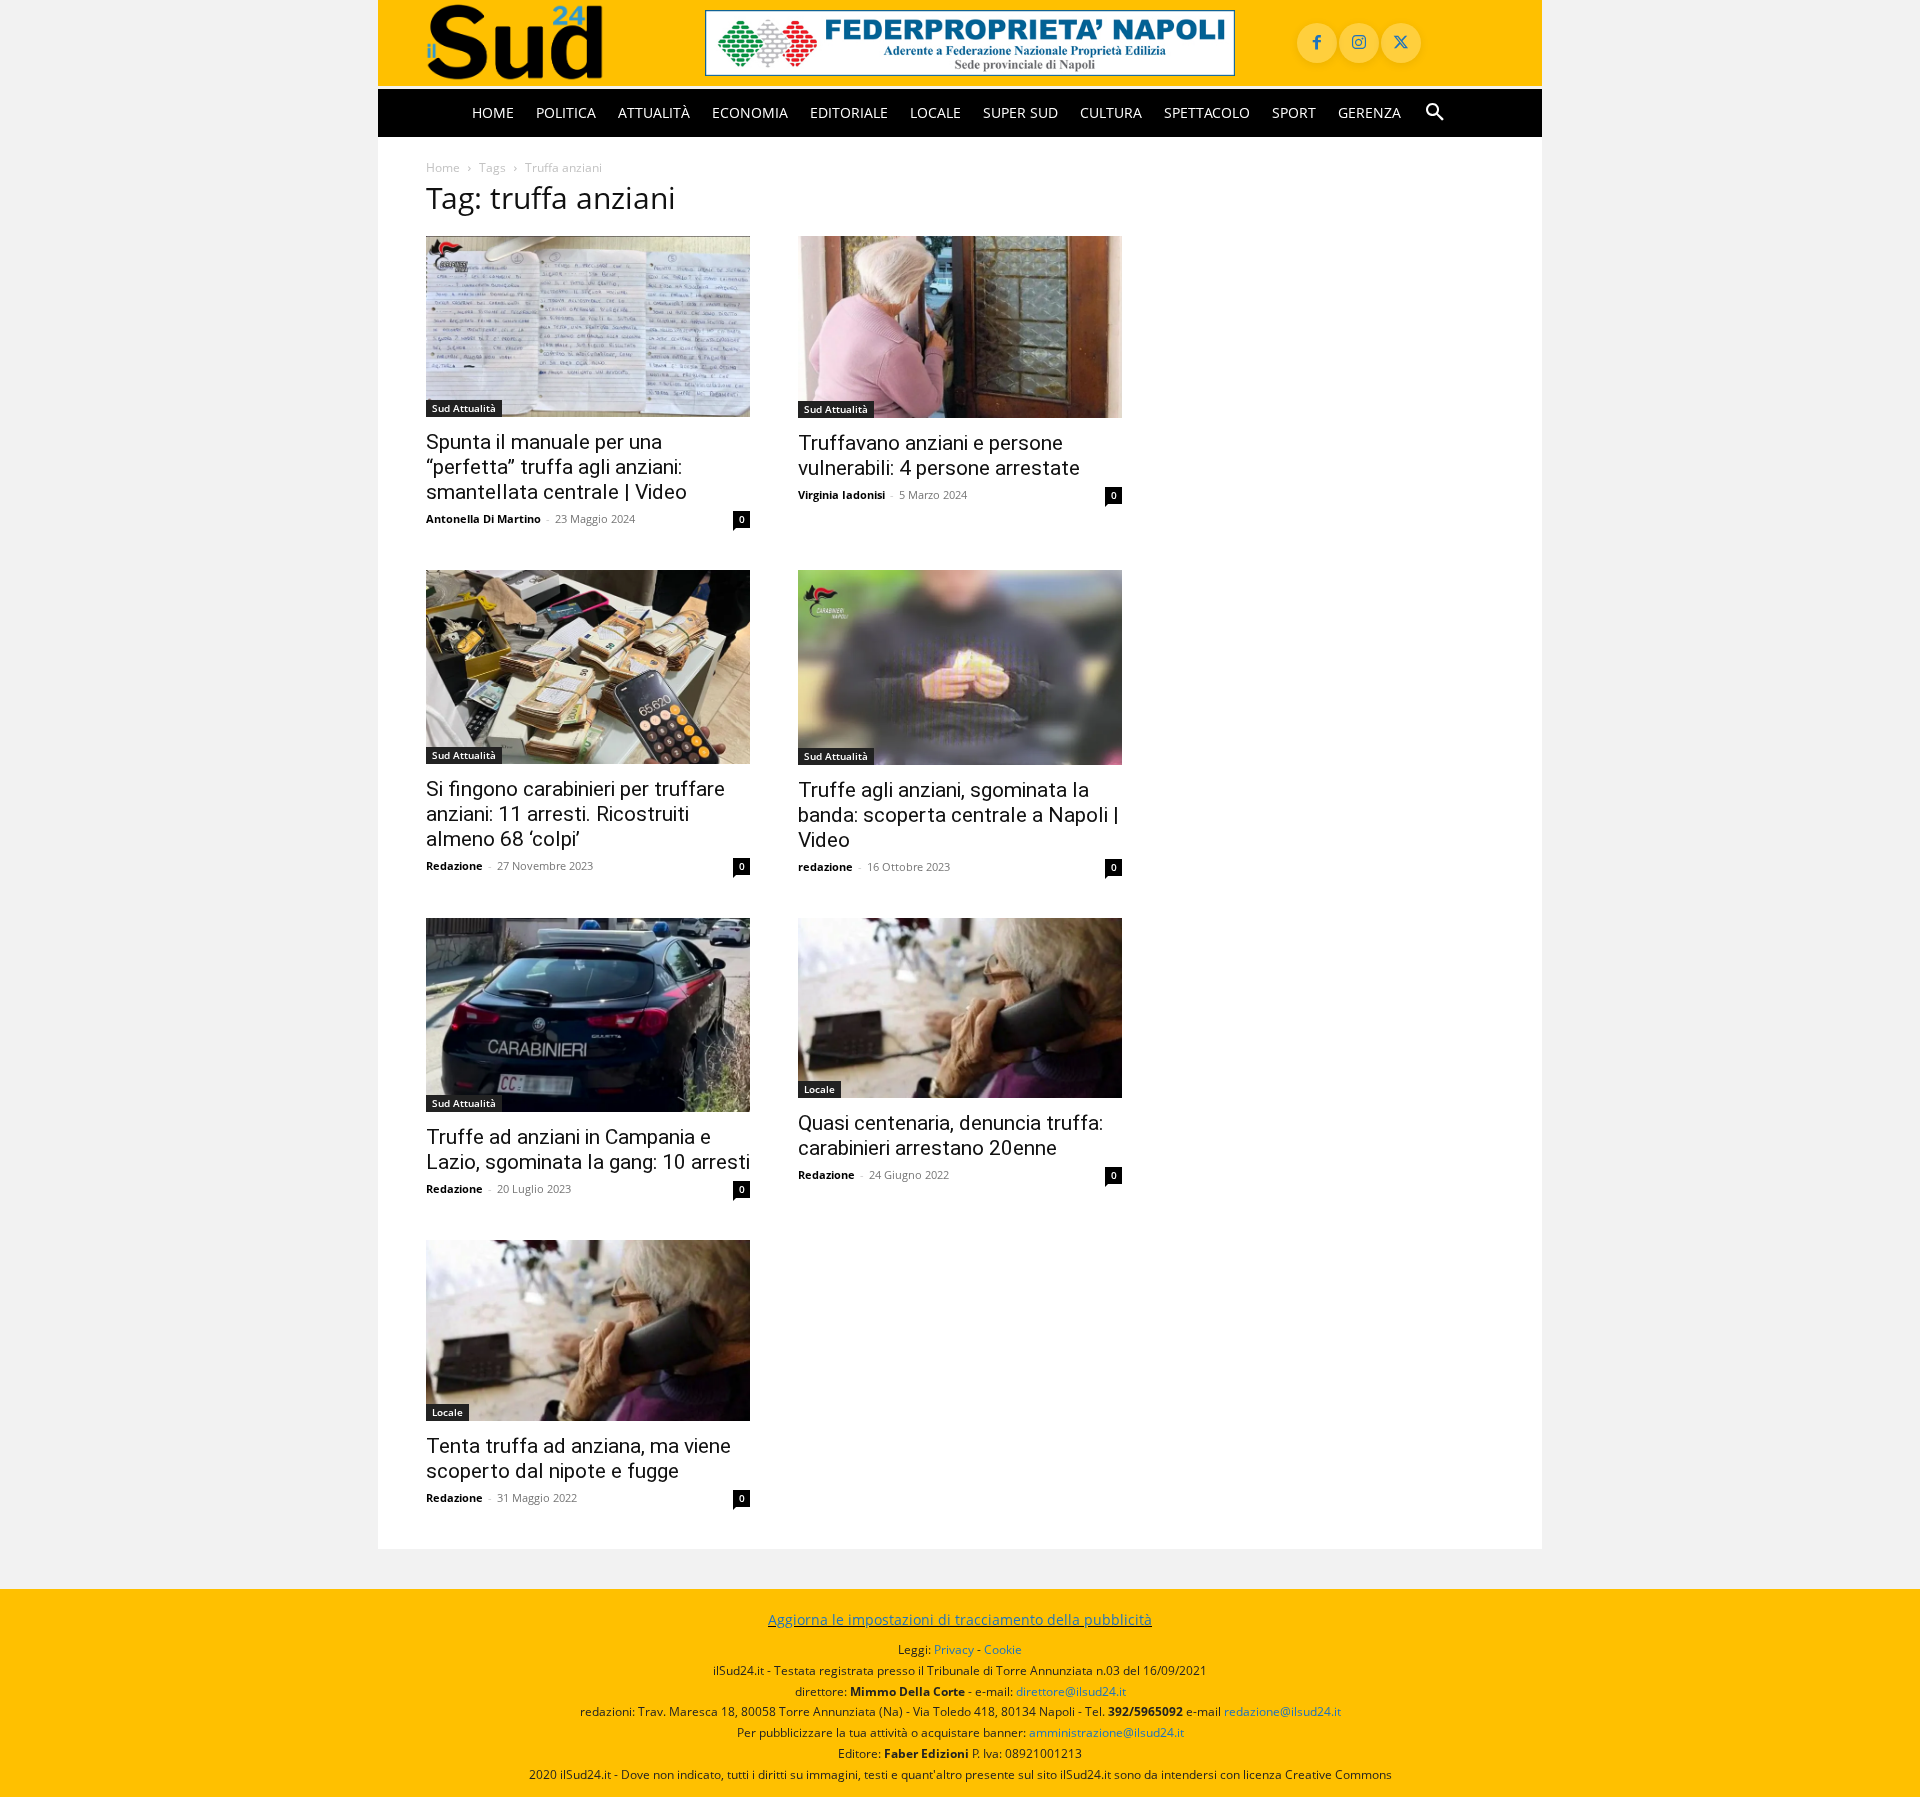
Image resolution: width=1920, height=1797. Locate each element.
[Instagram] (1359, 43)
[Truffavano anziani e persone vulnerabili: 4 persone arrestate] (960, 327)
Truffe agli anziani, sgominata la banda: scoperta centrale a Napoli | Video (958, 815)
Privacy (954, 1649)
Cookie (1003, 1649)
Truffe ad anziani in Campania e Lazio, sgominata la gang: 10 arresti (588, 1149)
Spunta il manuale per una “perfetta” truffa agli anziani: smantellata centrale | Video (556, 467)
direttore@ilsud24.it (1071, 1691)
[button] (1435, 113)
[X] (1401, 43)
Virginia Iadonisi (841, 494)
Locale (819, 1089)
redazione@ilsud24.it (1282, 1711)
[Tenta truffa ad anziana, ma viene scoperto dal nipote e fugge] (588, 1330)
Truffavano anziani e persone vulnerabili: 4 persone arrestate (939, 455)
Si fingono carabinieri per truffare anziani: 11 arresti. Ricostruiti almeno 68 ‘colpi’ (575, 814)
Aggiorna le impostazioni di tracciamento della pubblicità (960, 1619)
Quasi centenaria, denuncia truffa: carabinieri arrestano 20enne (950, 1135)
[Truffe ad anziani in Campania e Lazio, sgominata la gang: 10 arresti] (588, 1015)
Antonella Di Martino (483, 518)
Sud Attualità (464, 408)
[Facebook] (1317, 43)
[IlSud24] (541, 42)
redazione (825, 866)
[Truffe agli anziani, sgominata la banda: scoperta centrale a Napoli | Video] (960, 667)
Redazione (454, 865)
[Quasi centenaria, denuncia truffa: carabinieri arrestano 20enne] (960, 1008)
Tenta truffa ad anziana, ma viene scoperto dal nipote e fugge (578, 1458)
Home (443, 167)
